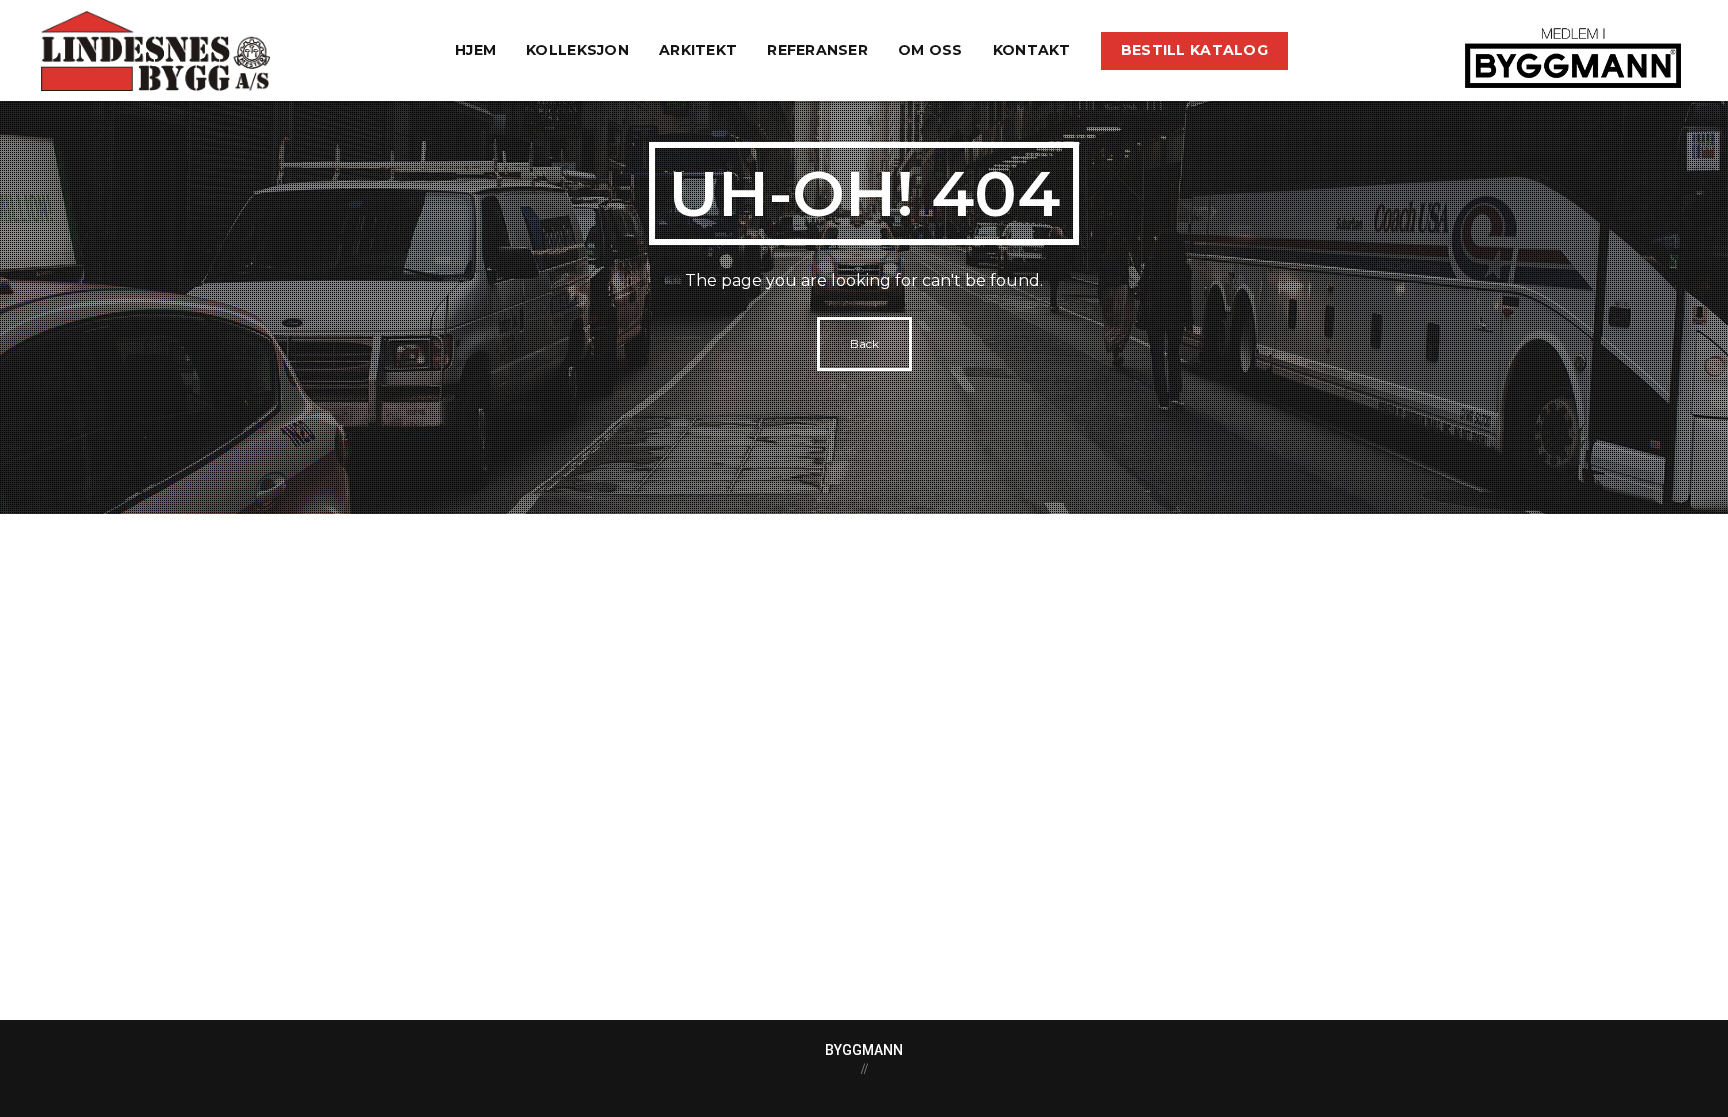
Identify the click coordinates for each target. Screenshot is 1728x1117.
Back (864, 343)
